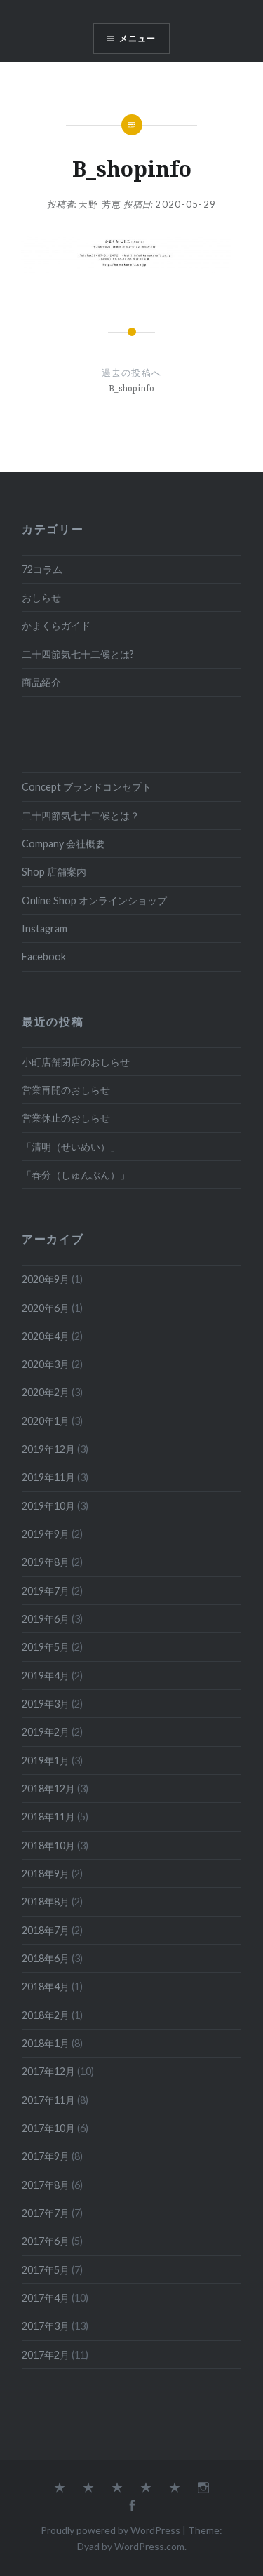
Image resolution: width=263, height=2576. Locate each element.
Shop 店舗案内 (54, 872)
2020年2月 (46, 1392)
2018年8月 (46, 1901)
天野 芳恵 (100, 204)
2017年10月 (48, 2128)
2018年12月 (48, 1789)
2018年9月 (46, 1873)
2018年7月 (46, 1930)
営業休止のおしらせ (66, 1118)
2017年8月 (46, 2185)
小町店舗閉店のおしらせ (76, 1062)
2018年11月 (48, 1817)
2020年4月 (46, 1336)
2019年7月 (46, 1591)
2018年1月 (46, 2043)
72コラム (42, 569)
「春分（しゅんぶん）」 (76, 1175)
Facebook (44, 957)
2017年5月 (46, 2270)
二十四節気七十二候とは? (78, 654)
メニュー (138, 38)
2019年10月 (48, 1506)
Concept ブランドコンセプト (87, 787)
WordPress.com (149, 2546)
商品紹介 (41, 682)
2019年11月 (48, 1477)
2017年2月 (46, 2355)
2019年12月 (48, 1449)
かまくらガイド (56, 625)
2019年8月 (46, 1562)
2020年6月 (46, 1308)
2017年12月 (48, 2071)
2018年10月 (48, 1845)
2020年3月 (46, 1364)
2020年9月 (46, 1279)
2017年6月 (46, 2241)
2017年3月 (46, 2326)
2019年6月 (46, 1619)
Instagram (45, 928)
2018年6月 (46, 1958)
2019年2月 (46, 1732)
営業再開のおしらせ (66, 1090)
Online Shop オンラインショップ (94, 900)
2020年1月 (46, 1421)
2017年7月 (46, 2213)
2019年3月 (46, 1704)
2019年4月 (46, 1676)
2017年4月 (46, 2298)
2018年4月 (46, 1986)
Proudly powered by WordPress (110, 2530)
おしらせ (41, 597)
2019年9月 (46, 1534)
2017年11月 (48, 2100)
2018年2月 (46, 2015)
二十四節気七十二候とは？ (81, 816)
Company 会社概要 (63, 844)
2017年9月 (46, 2156)
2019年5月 (46, 1647)
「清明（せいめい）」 (71, 1147)
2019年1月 (46, 1760)
